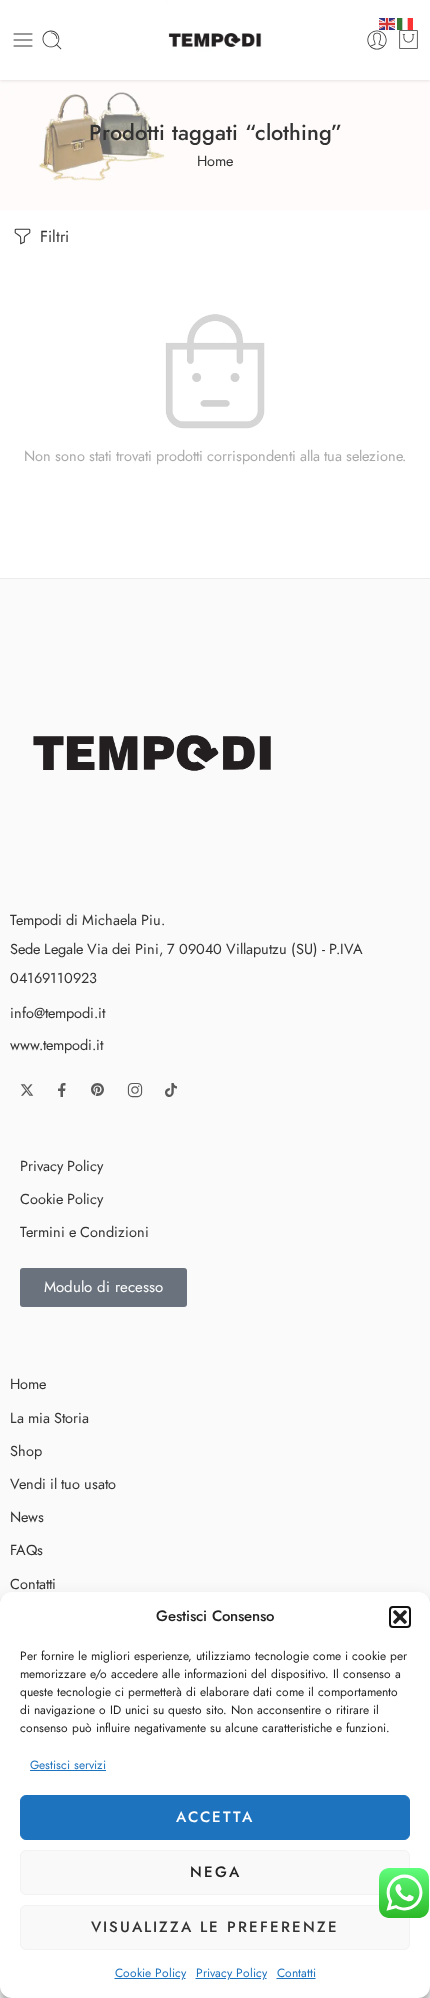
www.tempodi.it (56, 1044)
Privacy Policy (231, 1973)
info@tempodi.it (57, 1012)
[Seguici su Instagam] (135, 1090)
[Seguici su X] (27, 1090)
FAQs (26, 1549)
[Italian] (406, 21)
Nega (215, 1872)
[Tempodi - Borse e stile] (215, 40)
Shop (26, 1450)
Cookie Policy (150, 1973)
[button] (400, 1617)
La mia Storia (49, 1417)
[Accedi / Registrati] (377, 40)
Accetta (215, 1817)
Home (215, 160)
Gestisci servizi (68, 1765)
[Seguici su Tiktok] (171, 1090)
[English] (388, 21)
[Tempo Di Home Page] (157, 751)
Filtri (52, 236)
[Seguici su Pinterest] (98, 1090)
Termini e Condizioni (84, 1231)
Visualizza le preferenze (215, 1927)
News (27, 1516)
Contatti (296, 1973)
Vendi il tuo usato (63, 1483)
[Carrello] (408, 40)
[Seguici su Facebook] (62, 1090)
